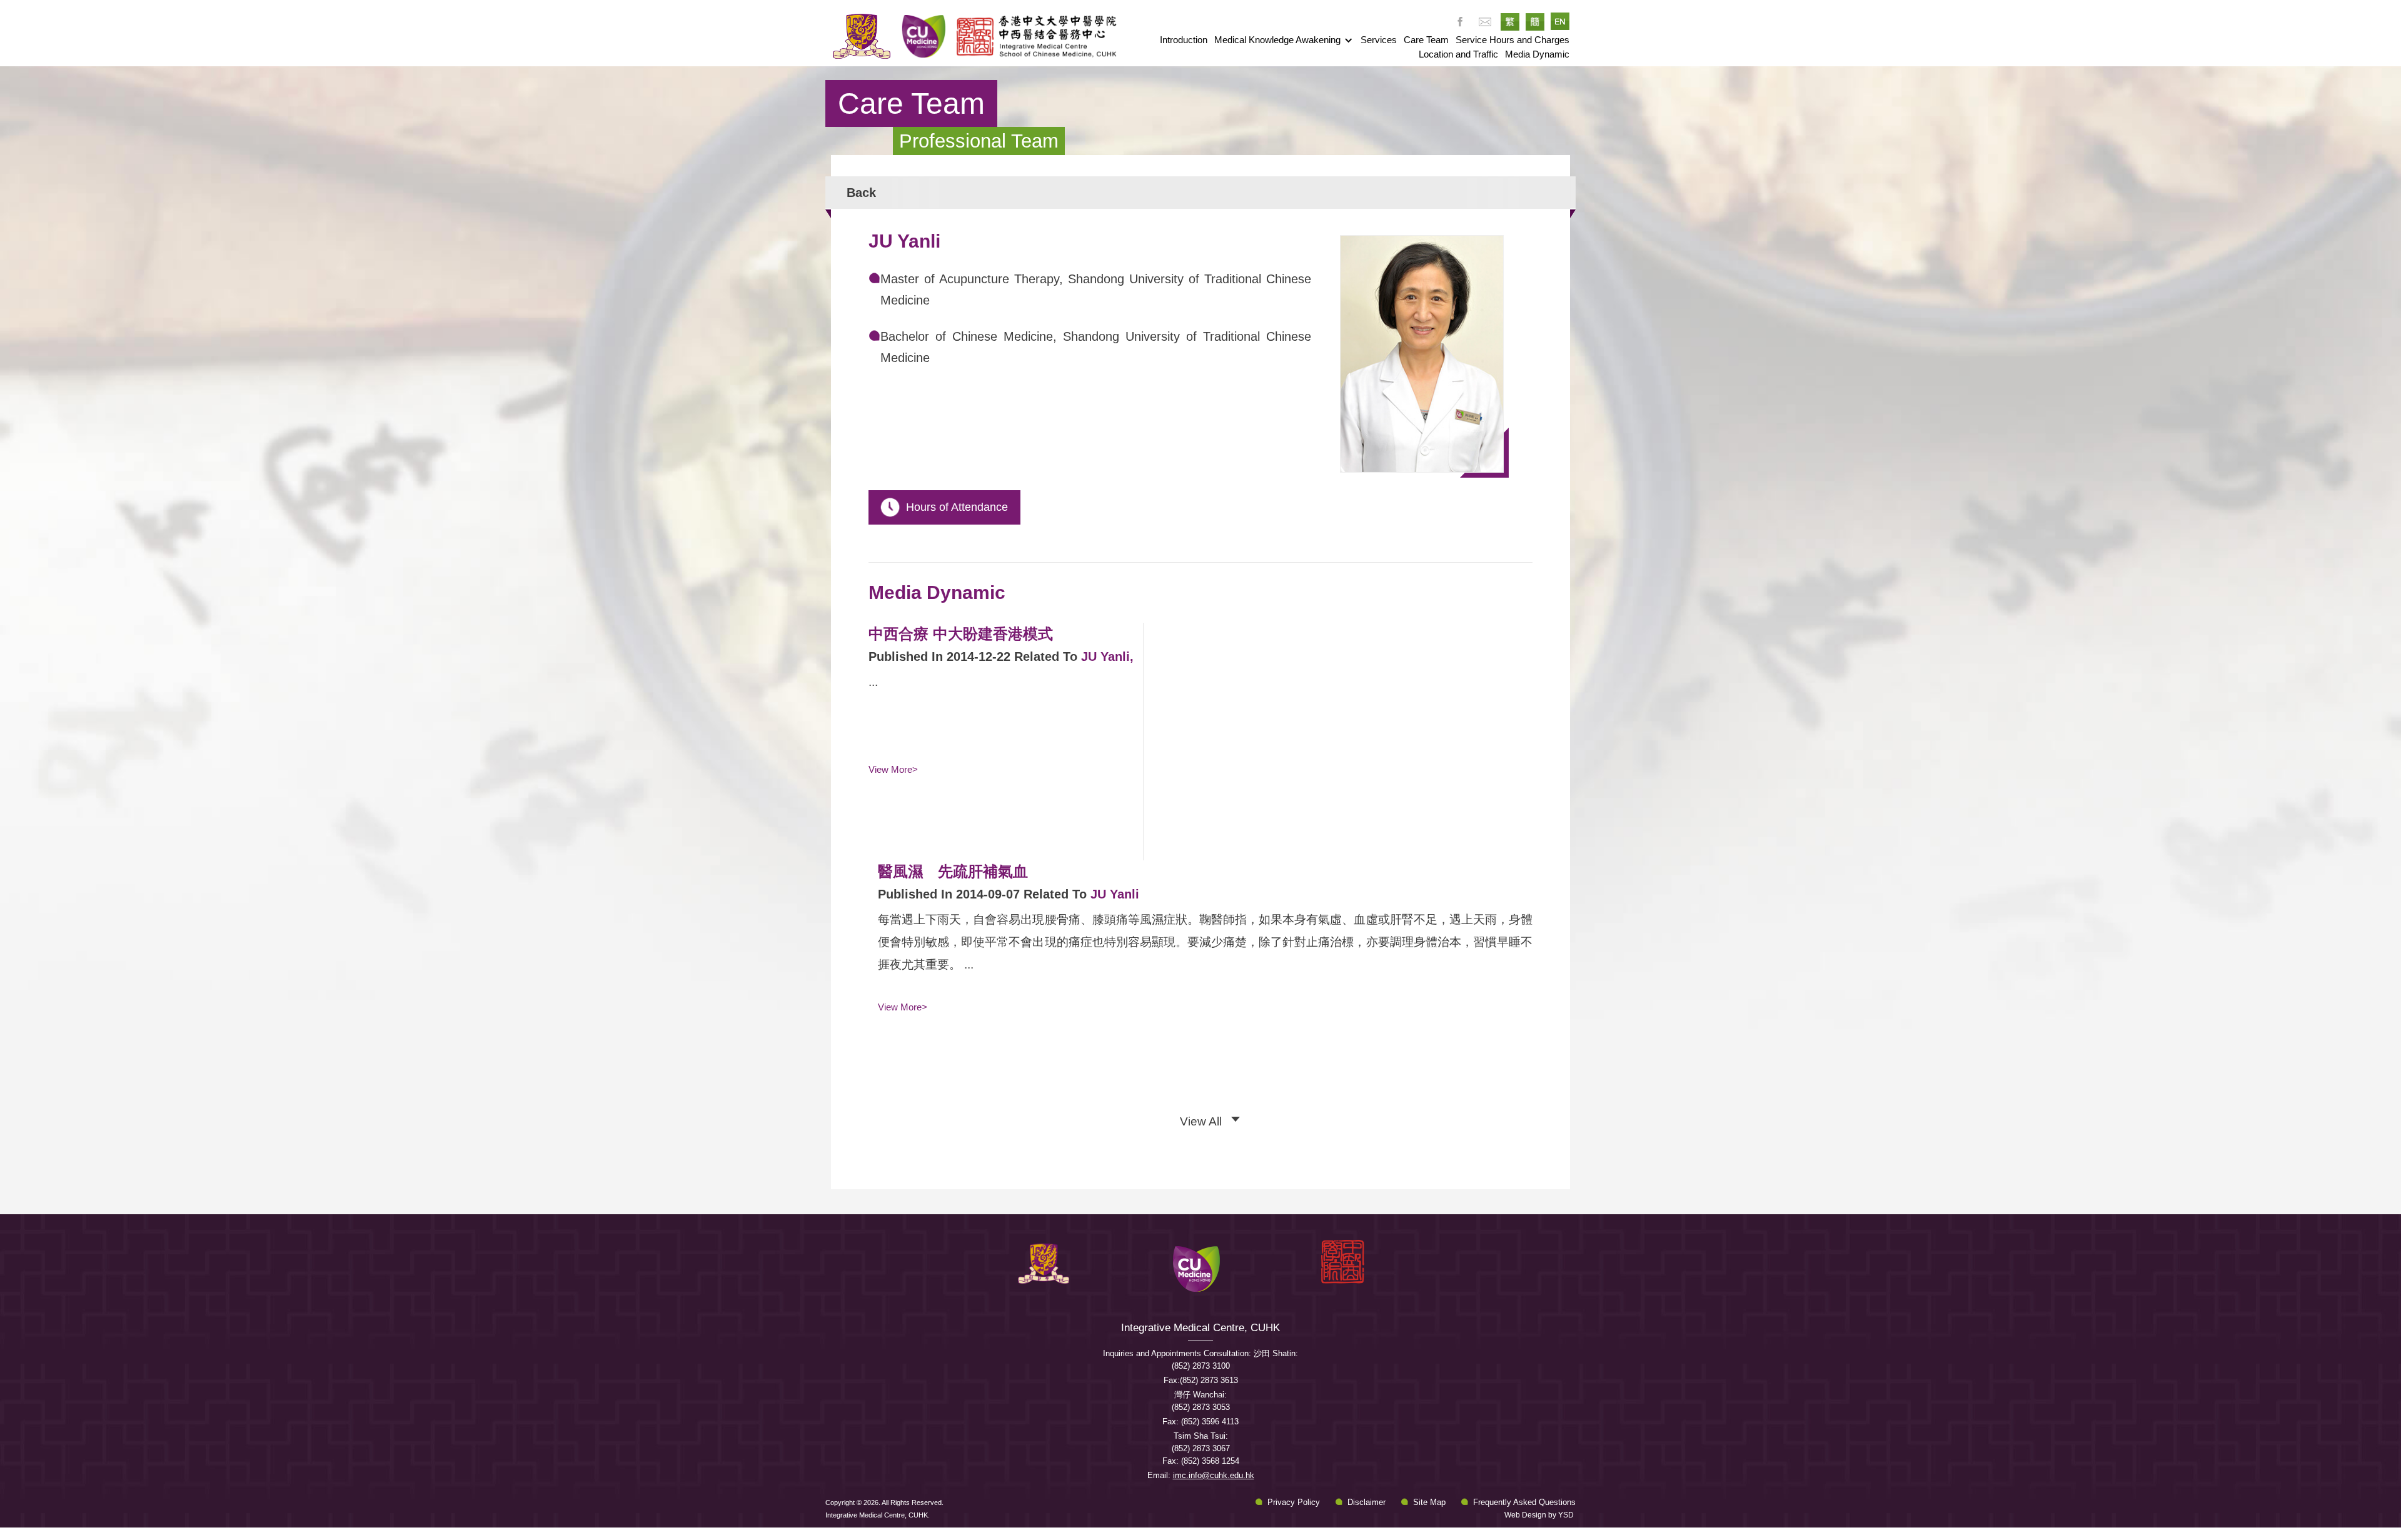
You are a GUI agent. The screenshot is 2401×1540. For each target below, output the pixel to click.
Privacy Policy (1294, 1502)
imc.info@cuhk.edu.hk (1214, 1475)
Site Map (1429, 1502)
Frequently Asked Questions (1524, 1502)
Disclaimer (1367, 1502)
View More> (893, 769)
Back (861, 193)
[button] (1284, 40)
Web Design (1525, 1515)
